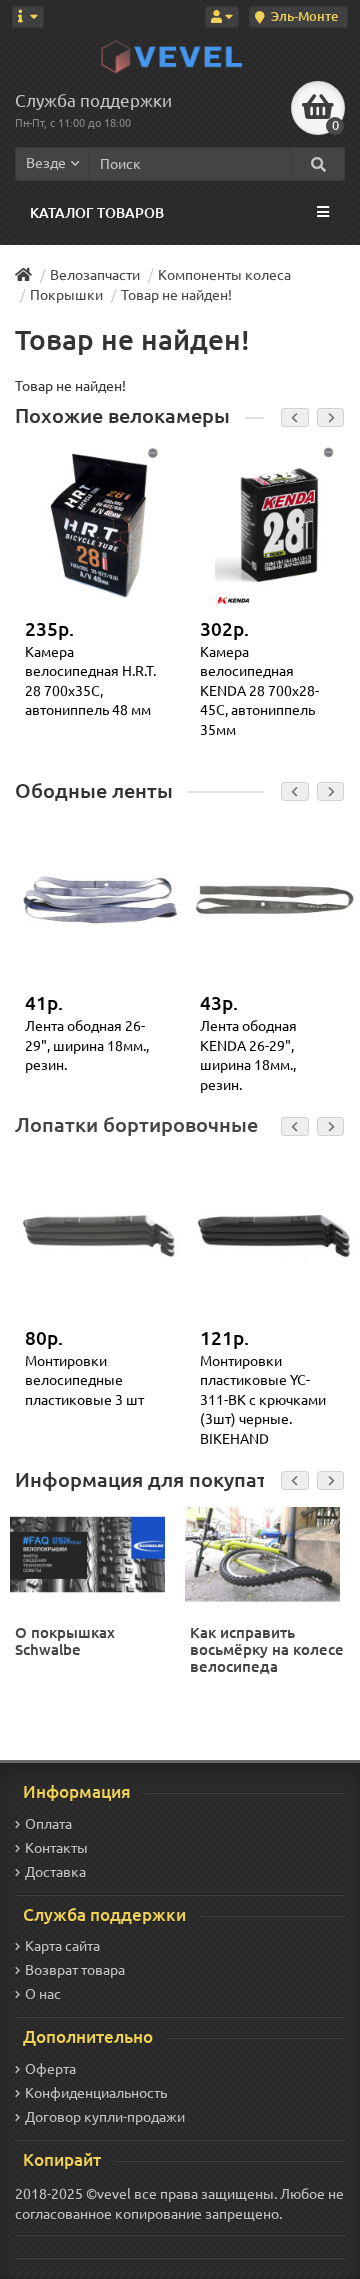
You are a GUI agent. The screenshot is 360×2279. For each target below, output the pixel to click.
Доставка (55, 1872)
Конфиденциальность (96, 2093)
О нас (43, 1994)
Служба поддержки (93, 100)
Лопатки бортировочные (136, 1125)
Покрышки (66, 295)
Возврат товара (75, 1970)
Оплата (48, 1824)
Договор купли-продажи (105, 2117)
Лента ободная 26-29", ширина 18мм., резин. (87, 1045)
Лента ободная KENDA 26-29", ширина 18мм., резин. (248, 1055)
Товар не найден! (176, 295)
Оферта (50, 2069)
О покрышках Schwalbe (65, 1641)
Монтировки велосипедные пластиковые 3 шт (84, 1380)
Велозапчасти (95, 275)
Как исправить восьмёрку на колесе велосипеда (267, 1649)
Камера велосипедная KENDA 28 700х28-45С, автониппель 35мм (259, 691)
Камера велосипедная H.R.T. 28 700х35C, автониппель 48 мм (90, 681)
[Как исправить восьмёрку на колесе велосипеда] (265, 1553)
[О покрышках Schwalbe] (90, 1553)
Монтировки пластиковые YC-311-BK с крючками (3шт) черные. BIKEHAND (263, 1400)
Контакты (56, 1848)
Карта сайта (62, 1946)
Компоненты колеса (224, 275)
